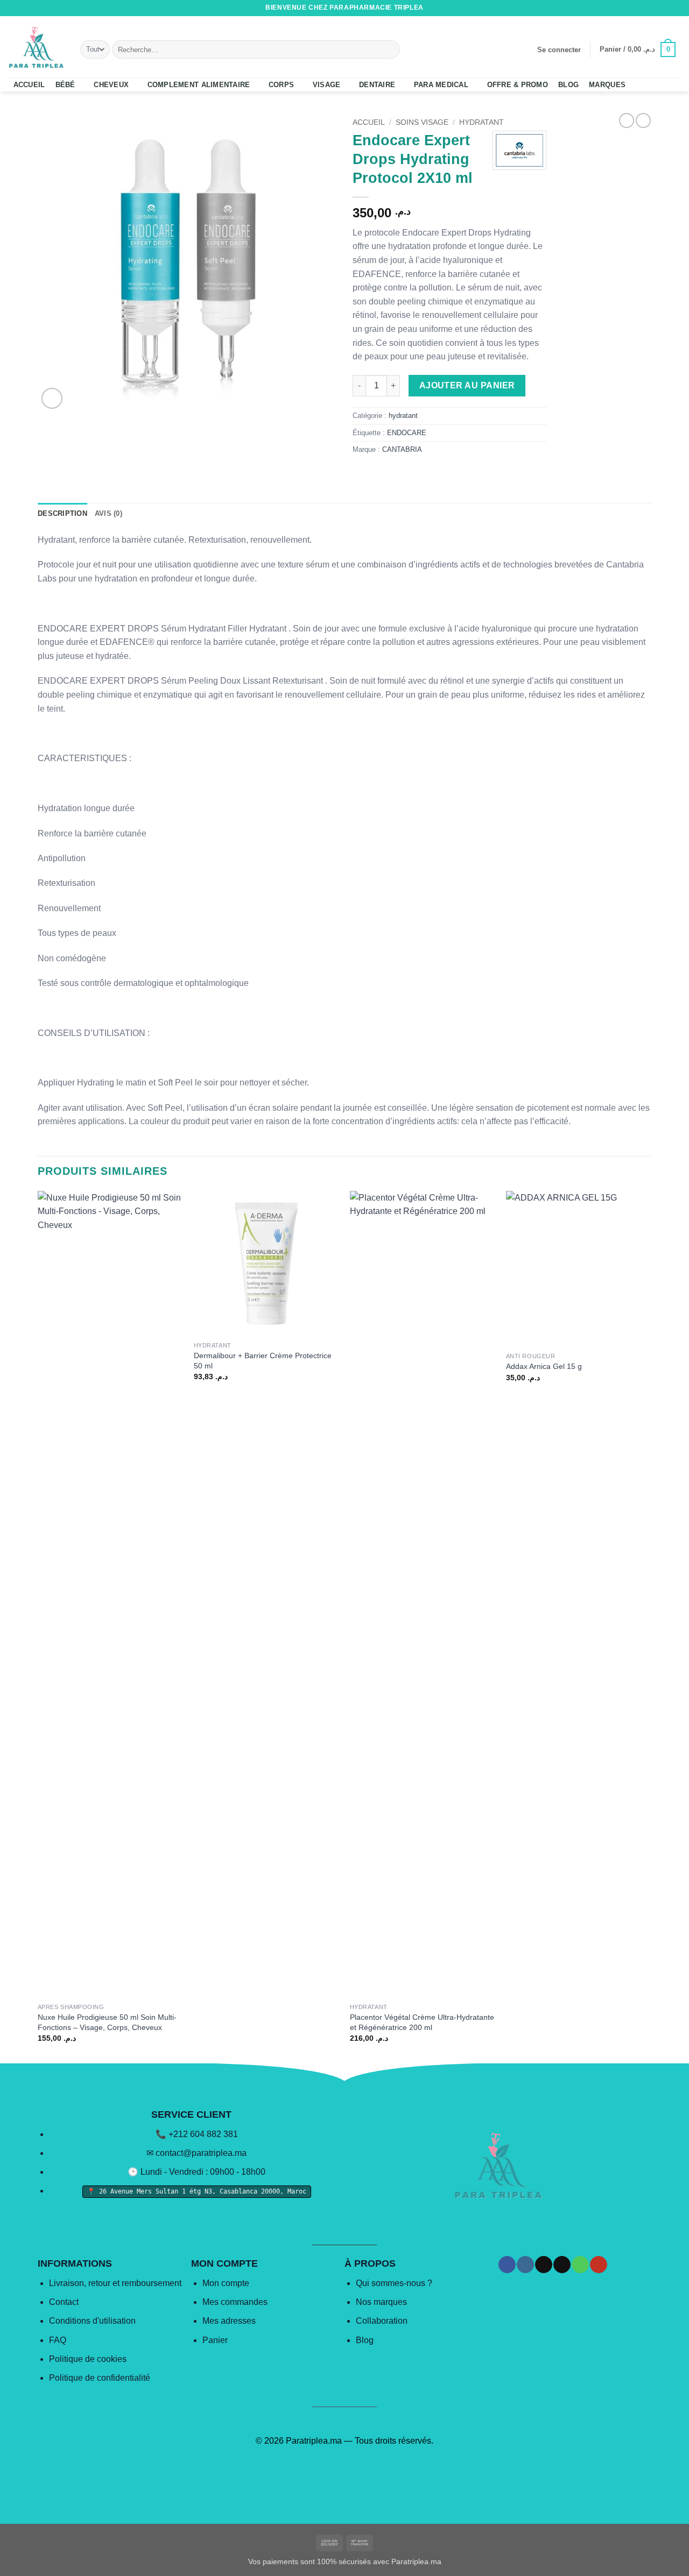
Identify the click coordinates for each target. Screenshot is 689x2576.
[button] (559, 50)
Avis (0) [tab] (108, 513)
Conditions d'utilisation (92, 2321)
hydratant (481, 122)
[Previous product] (643, 120)
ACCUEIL (29, 85)
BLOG (568, 85)
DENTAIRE (377, 85)
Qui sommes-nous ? (394, 2283)
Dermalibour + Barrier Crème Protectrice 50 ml (263, 1361)
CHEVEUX (111, 85)
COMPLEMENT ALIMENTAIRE (199, 85)
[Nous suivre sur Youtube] (676, 8)
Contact (64, 2302)
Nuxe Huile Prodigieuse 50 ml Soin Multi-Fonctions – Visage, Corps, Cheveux (107, 2022)
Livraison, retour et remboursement (115, 2283)
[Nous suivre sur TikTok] (645, 8)
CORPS (281, 85)
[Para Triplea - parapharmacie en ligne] (36, 47)
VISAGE (327, 85)
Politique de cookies (88, 2359)
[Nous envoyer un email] (655, 8)
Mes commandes (235, 2302)
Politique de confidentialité (100, 2378)
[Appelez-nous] (665, 8)
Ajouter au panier (467, 385)
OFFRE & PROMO (518, 85)
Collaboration (382, 2321)
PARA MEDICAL (441, 85)
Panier (215, 2340)
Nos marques (381, 2302)
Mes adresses (229, 2321)
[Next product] (627, 120)
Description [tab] (62, 513)
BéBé (65, 85)
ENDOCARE (407, 433)
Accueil (369, 122)
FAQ (58, 2340)
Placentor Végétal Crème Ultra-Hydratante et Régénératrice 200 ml (422, 2022)
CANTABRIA (402, 449)
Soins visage (422, 122)
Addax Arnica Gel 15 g (544, 1366)
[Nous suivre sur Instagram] (635, 8)
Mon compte (226, 2283)
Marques (607, 85)
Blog (365, 2340)
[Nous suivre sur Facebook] (624, 8)
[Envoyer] (390, 49)
